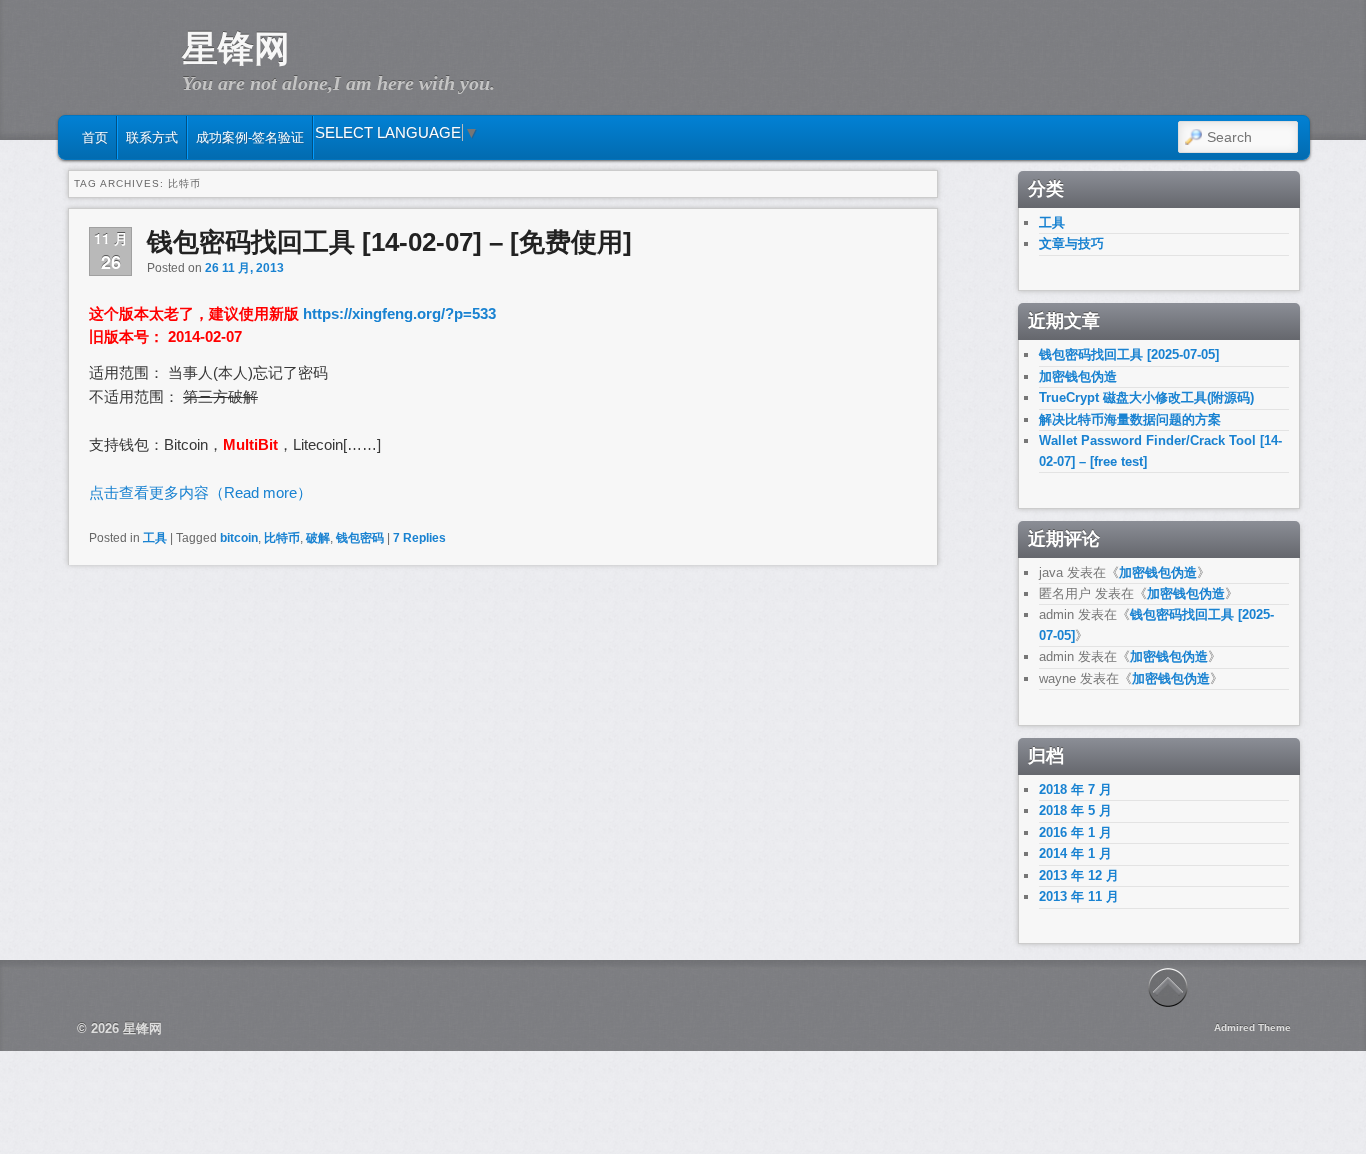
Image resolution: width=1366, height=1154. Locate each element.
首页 (95, 137)
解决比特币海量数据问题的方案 (1130, 419)
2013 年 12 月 (1079, 875)
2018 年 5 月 (1075, 810)
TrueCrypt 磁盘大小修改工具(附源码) (1146, 397)
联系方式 (152, 137)
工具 (155, 538)
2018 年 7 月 (1075, 789)
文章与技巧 (1071, 243)
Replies (419, 538)
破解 (318, 538)
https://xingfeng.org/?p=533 (399, 313)
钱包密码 (360, 538)
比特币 (282, 538)
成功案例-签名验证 (250, 137)
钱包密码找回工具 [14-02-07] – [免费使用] (389, 242)
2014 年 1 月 (1075, 853)
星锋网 (236, 49)
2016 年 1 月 (1075, 832)
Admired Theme (1252, 1027)
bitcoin (239, 538)
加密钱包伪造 (1078, 376)
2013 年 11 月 (1079, 896)
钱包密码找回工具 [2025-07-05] (1129, 354)
